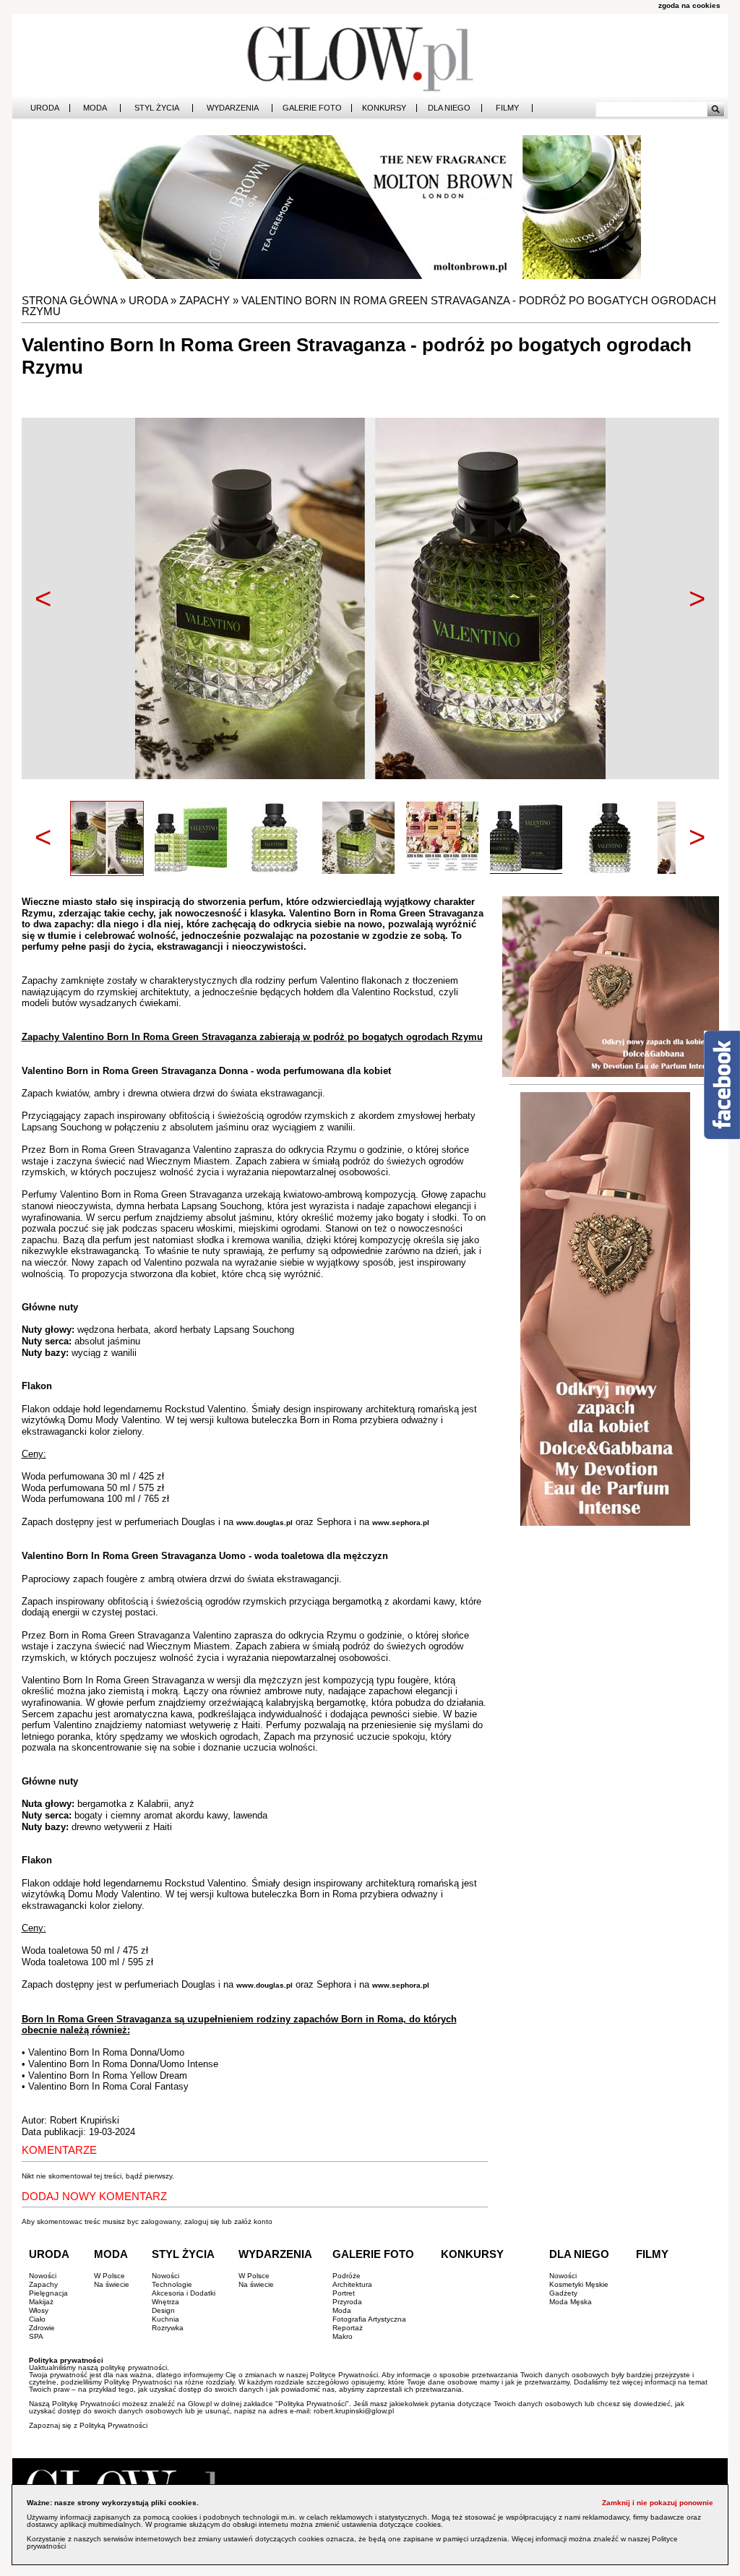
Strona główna (69, 300)
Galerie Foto (312, 108)
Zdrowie (42, 2328)
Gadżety (563, 2293)
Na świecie (112, 2284)
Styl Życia (157, 108)
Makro (343, 2336)
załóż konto (253, 2221)
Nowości (43, 2276)
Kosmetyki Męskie (579, 2284)
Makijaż (41, 2302)
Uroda (45, 108)
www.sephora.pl (401, 1523)
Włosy (39, 2310)
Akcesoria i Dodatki (184, 2293)
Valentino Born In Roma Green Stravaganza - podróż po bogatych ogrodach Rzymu (369, 306)
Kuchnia (165, 2319)
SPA (36, 2336)
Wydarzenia (233, 108)
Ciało (37, 2319)
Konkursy (384, 108)
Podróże (347, 2276)
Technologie (172, 2284)
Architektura (352, 2284)
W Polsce (109, 2276)
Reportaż (348, 2328)
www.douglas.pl (264, 1523)
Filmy (507, 108)
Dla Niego (449, 108)
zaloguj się (202, 2221)
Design (163, 2310)
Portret (344, 2293)
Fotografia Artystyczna (369, 2319)
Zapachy (205, 300)
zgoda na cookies (689, 5)
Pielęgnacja (48, 2293)
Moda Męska (571, 2302)
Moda (95, 108)
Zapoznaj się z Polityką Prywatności (88, 2425)
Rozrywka (168, 2328)
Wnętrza (165, 2302)
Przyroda (347, 2302)
